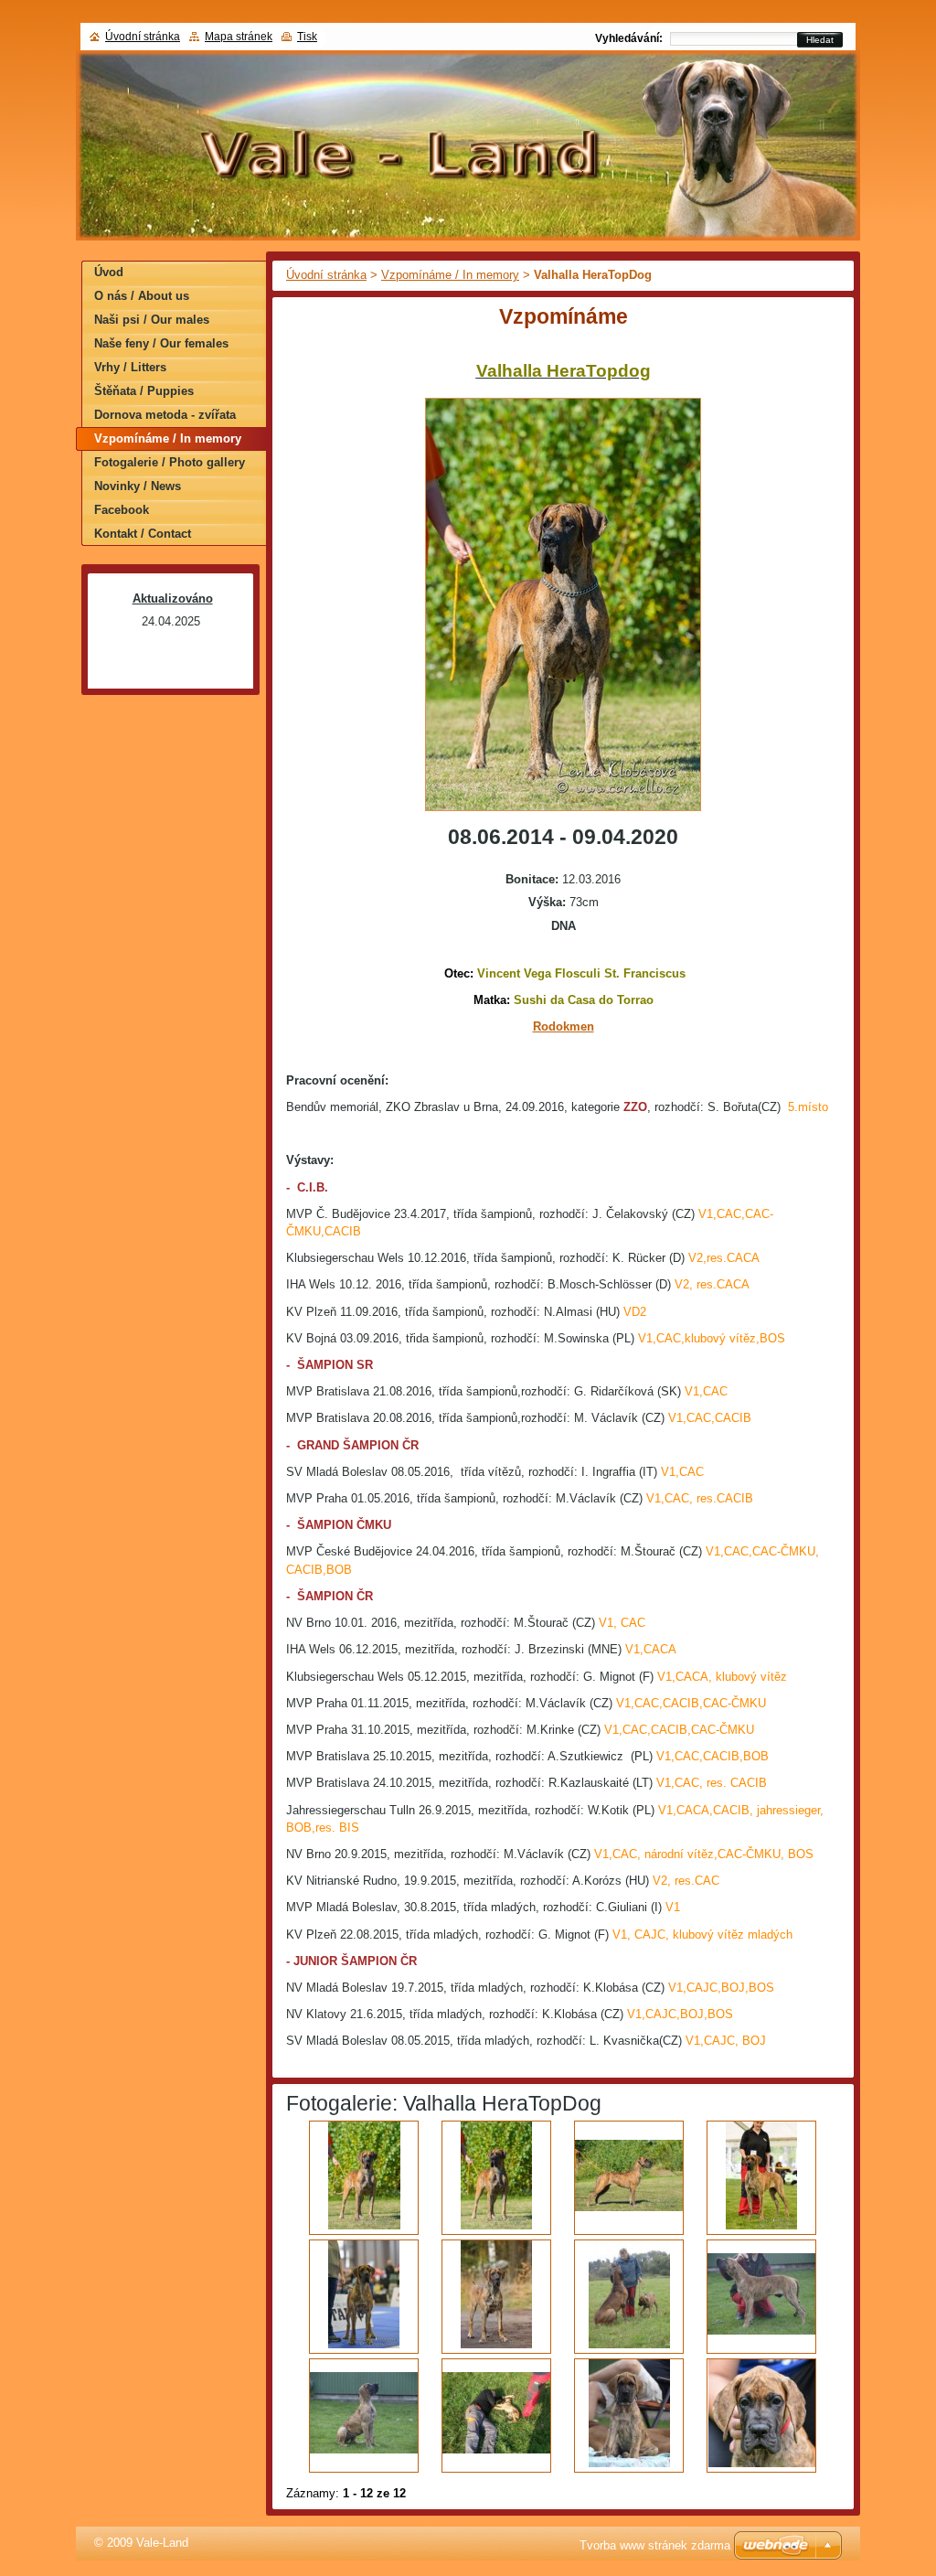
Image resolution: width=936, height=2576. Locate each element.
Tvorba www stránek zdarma (655, 2545)
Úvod (109, 272)
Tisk (307, 37)
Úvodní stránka (326, 275)
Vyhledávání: (629, 38)
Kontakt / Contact (143, 534)
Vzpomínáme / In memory (450, 275)
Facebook (122, 510)
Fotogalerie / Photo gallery (170, 462)
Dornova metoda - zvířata (165, 415)
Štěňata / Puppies (144, 391)
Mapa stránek (239, 37)
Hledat (820, 40)
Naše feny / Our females (161, 343)
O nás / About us (142, 296)
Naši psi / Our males (152, 320)
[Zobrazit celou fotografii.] (364, 2178)
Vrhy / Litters (130, 367)
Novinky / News (138, 486)
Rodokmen (564, 1026)
